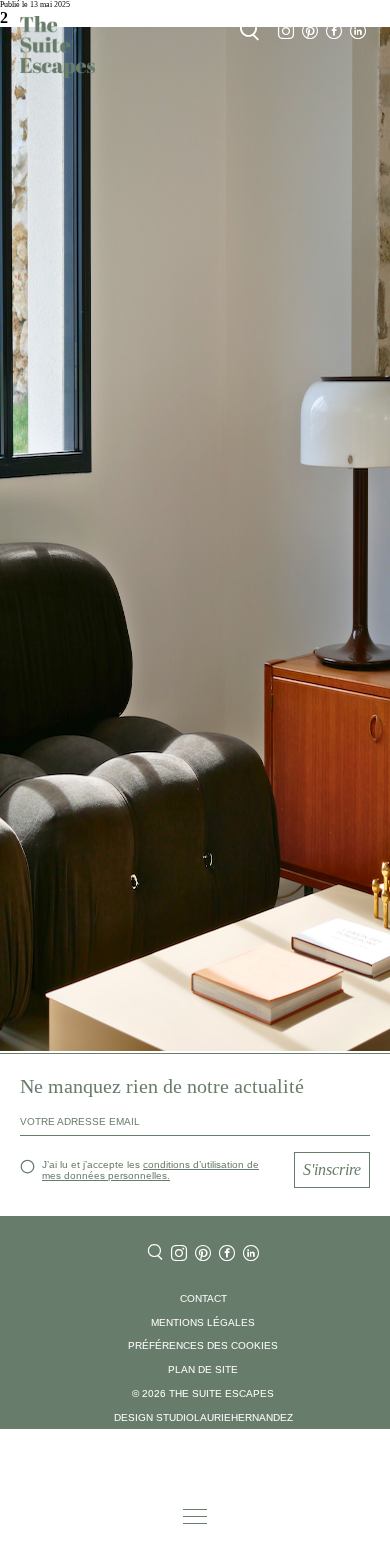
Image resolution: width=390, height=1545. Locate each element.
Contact (203, 1298)
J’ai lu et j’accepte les (150, 1170)
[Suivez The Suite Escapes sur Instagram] (286, 31)
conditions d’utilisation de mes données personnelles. (150, 1170)
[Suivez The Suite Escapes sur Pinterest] (310, 31)
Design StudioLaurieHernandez (203, 1417)
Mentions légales (203, 1322)
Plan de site (203, 1369)
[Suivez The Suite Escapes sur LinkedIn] (358, 31)
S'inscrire (332, 1169)
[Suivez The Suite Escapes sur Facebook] (334, 31)
